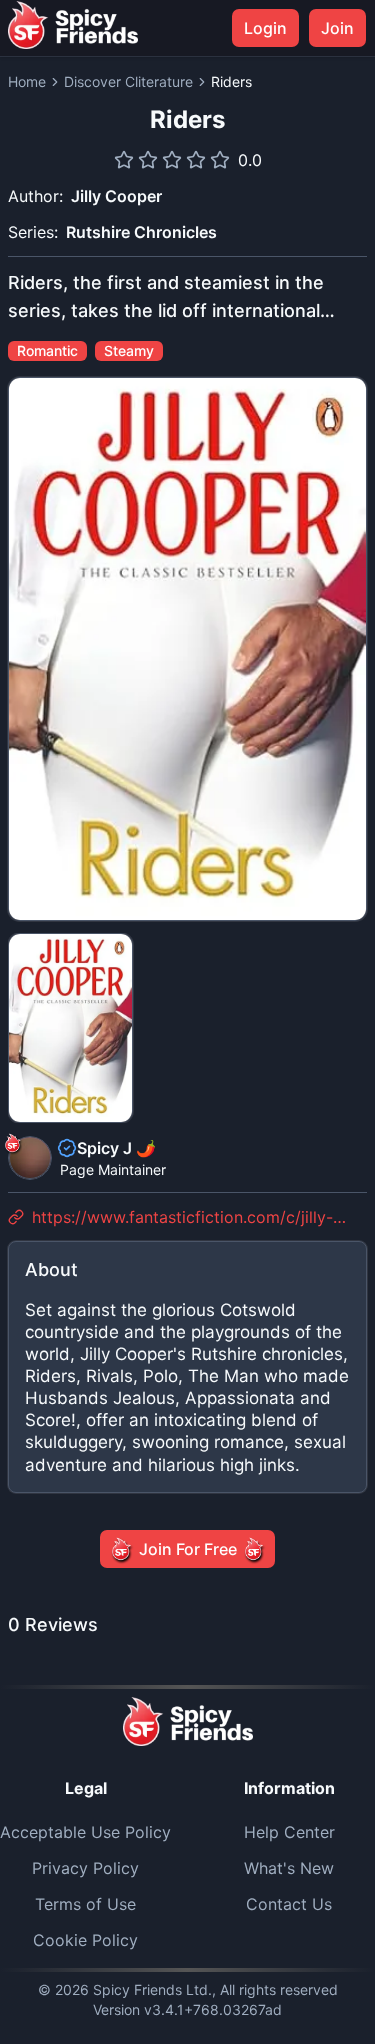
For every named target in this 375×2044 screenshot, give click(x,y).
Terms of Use (85, 1904)
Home (27, 81)
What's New (289, 1868)
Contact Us (289, 1904)
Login (265, 28)
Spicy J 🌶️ (116, 1148)
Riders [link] (231, 81)
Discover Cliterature (128, 81)
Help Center (289, 1832)
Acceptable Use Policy (85, 1832)
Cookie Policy (85, 1940)
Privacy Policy (85, 1868)
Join (337, 28)
